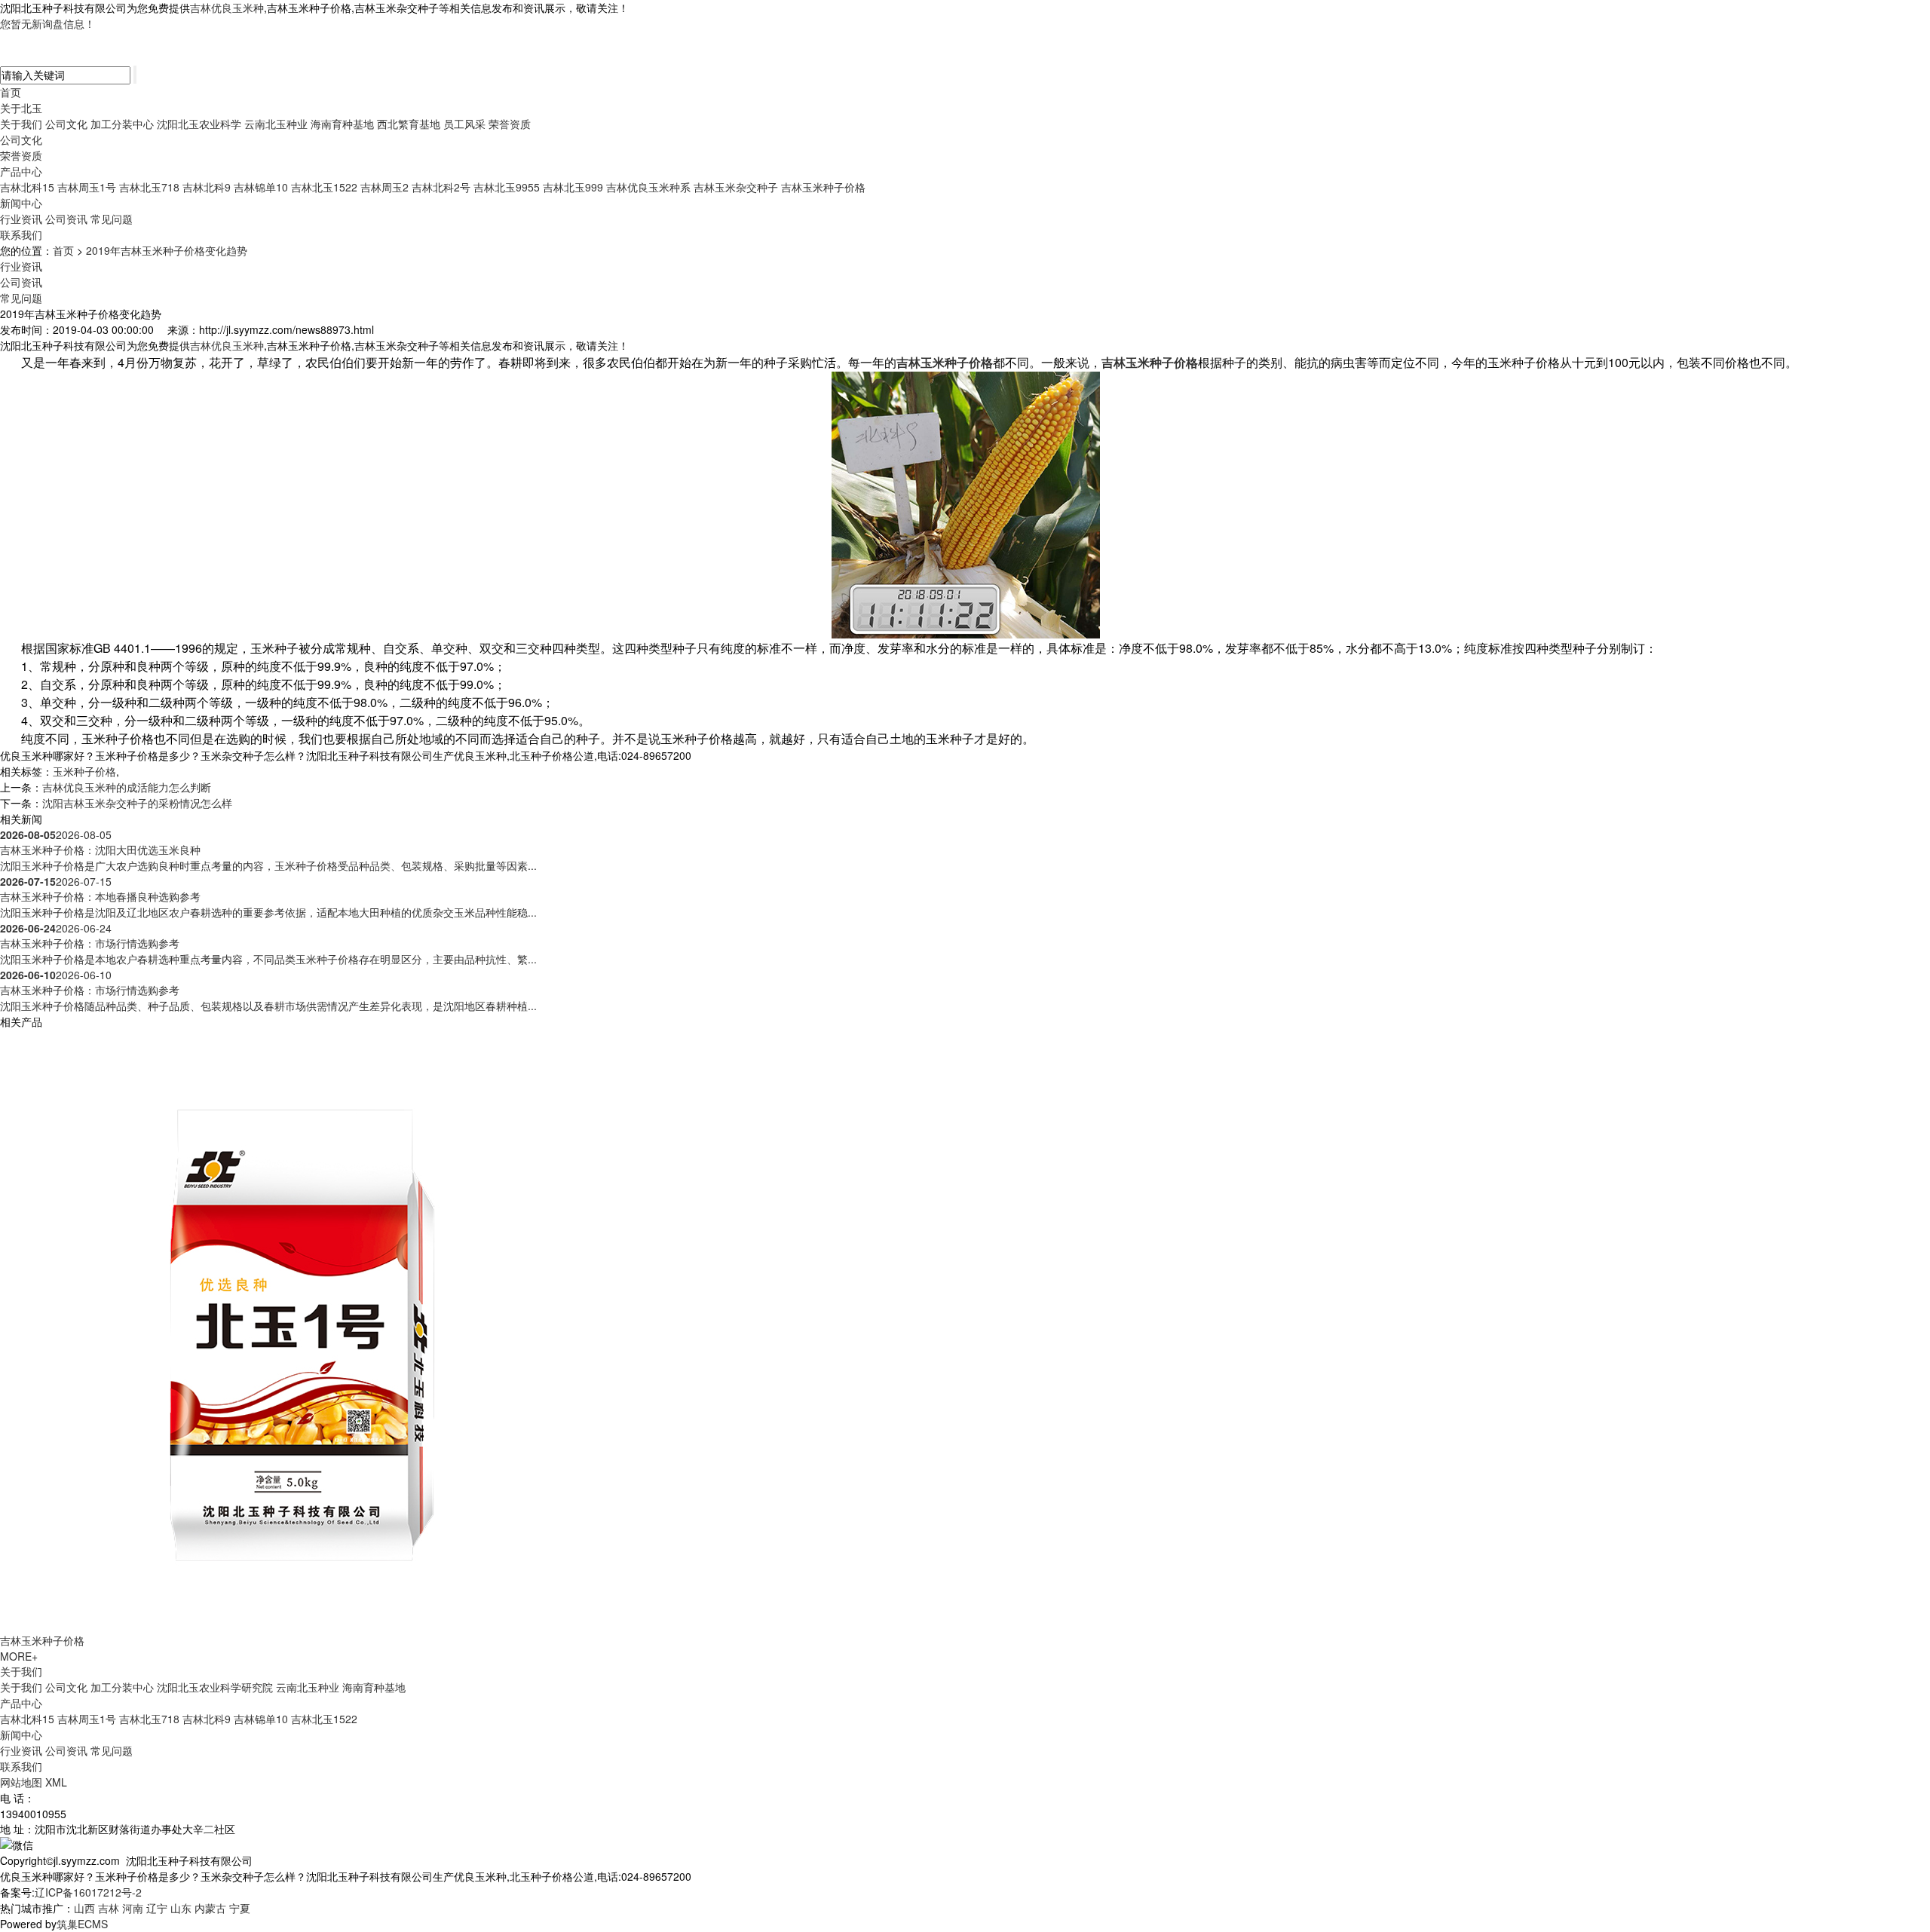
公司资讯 (66, 219)
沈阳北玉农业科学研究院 (215, 1687)
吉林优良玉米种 (227, 8)
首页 (11, 92)
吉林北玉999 (573, 187)
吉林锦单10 (261, 187)
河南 (133, 1908)
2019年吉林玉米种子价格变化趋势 (167, 250)
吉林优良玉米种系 (648, 187)
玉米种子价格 (84, 771)
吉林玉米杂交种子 (736, 187)
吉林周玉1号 (87, 187)
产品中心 (21, 171)
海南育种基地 (342, 124)
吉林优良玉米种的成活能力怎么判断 (127, 787)
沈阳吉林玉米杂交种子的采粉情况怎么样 (137, 803)
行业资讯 (21, 219)
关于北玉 (21, 108)
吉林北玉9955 (507, 187)
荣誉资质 (510, 124)
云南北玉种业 (276, 124)
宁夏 (240, 1908)
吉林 (109, 1908)
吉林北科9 (207, 187)
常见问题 (112, 219)
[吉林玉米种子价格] (302, 1329)
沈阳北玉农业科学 (199, 124)
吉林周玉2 (384, 187)
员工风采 (464, 124)
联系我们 (21, 234)
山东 (181, 1908)
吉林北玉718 (149, 187)
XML (56, 1782)
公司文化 (66, 124)
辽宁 (157, 1908)
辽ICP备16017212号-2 (88, 1892)
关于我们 (21, 124)
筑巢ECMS (82, 1924)
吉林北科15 (27, 187)
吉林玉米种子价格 (823, 187)
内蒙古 (210, 1908)
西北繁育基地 (409, 124)
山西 (84, 1908)
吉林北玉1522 (324, 187)
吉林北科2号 (441, 187)
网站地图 (21, 1782)
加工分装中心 (122, 124)
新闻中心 (21, 203)
